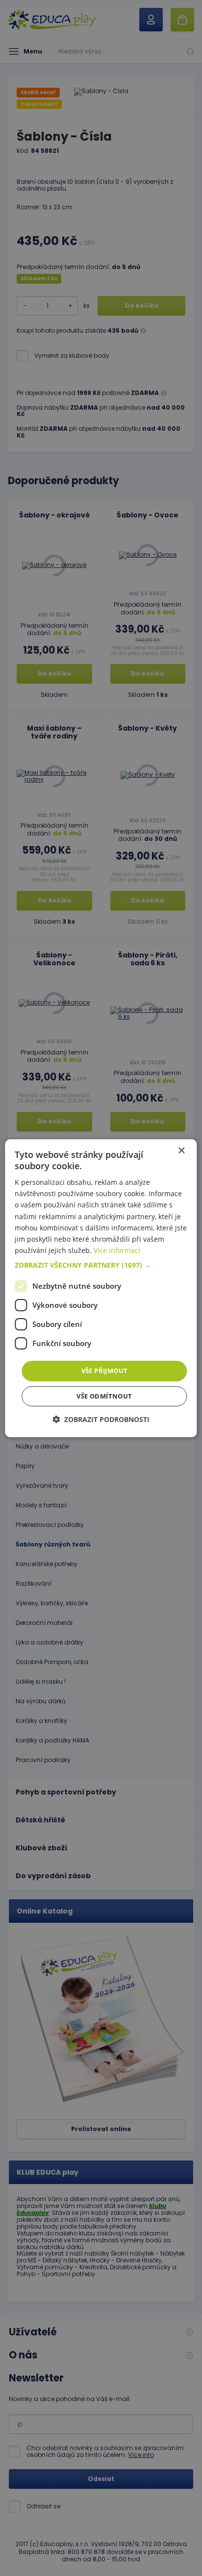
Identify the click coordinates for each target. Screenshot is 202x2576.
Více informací (117, 1250)
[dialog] (101, 1288)
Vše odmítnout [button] (104, 1396)
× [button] (181, 1150)
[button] (101, 1265)
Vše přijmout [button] (105, 1371)
